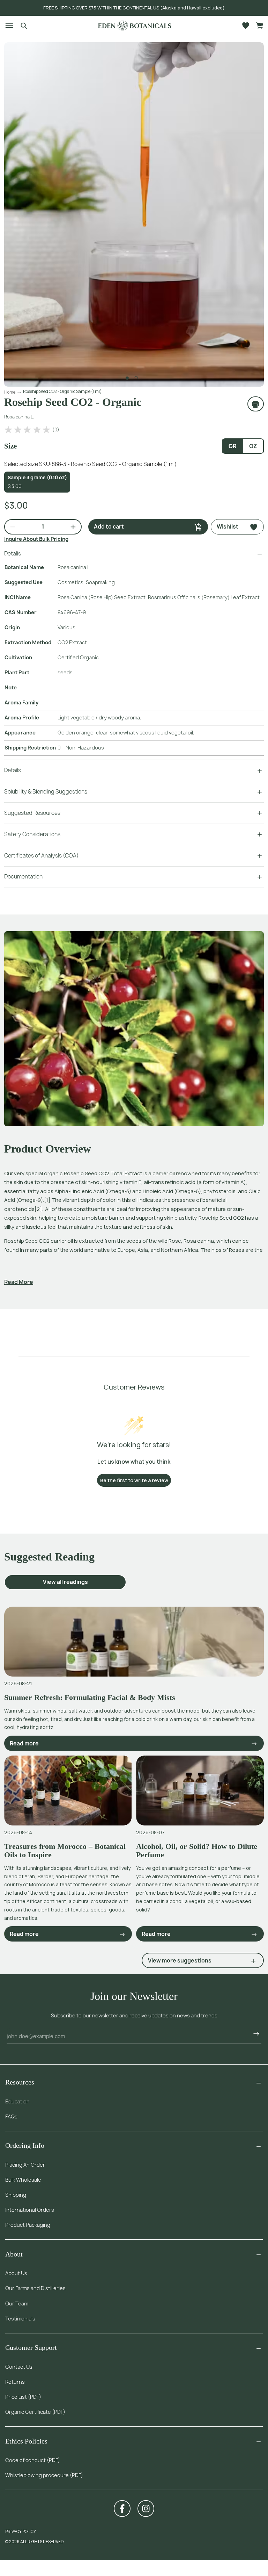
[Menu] (6, 25)
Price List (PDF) (23, 2397)
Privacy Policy (21, 2531)
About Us (16, 2273)
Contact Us (19, 2367)
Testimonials (20, 2319)
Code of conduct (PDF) (33, 2460)
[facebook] (122, 2509)
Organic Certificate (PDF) (35, 2412)
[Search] (24, 25)
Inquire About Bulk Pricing (36, 539)
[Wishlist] (246, 26)
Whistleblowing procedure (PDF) (44, 2475)
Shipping (16, 2195)
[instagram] (146, 2509)
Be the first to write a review (134, 1480)
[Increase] (70, 527)
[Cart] (260, 26)
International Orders (30, 2210)
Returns (15, 2382)
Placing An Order (25, 2165)
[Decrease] (10, 527)
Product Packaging (28, 2225)
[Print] (256, 404)
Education (17, 2101)
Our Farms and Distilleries (35, 2288)
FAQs (11, 2116)
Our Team (17, 2304)
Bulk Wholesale (23, 2180)
